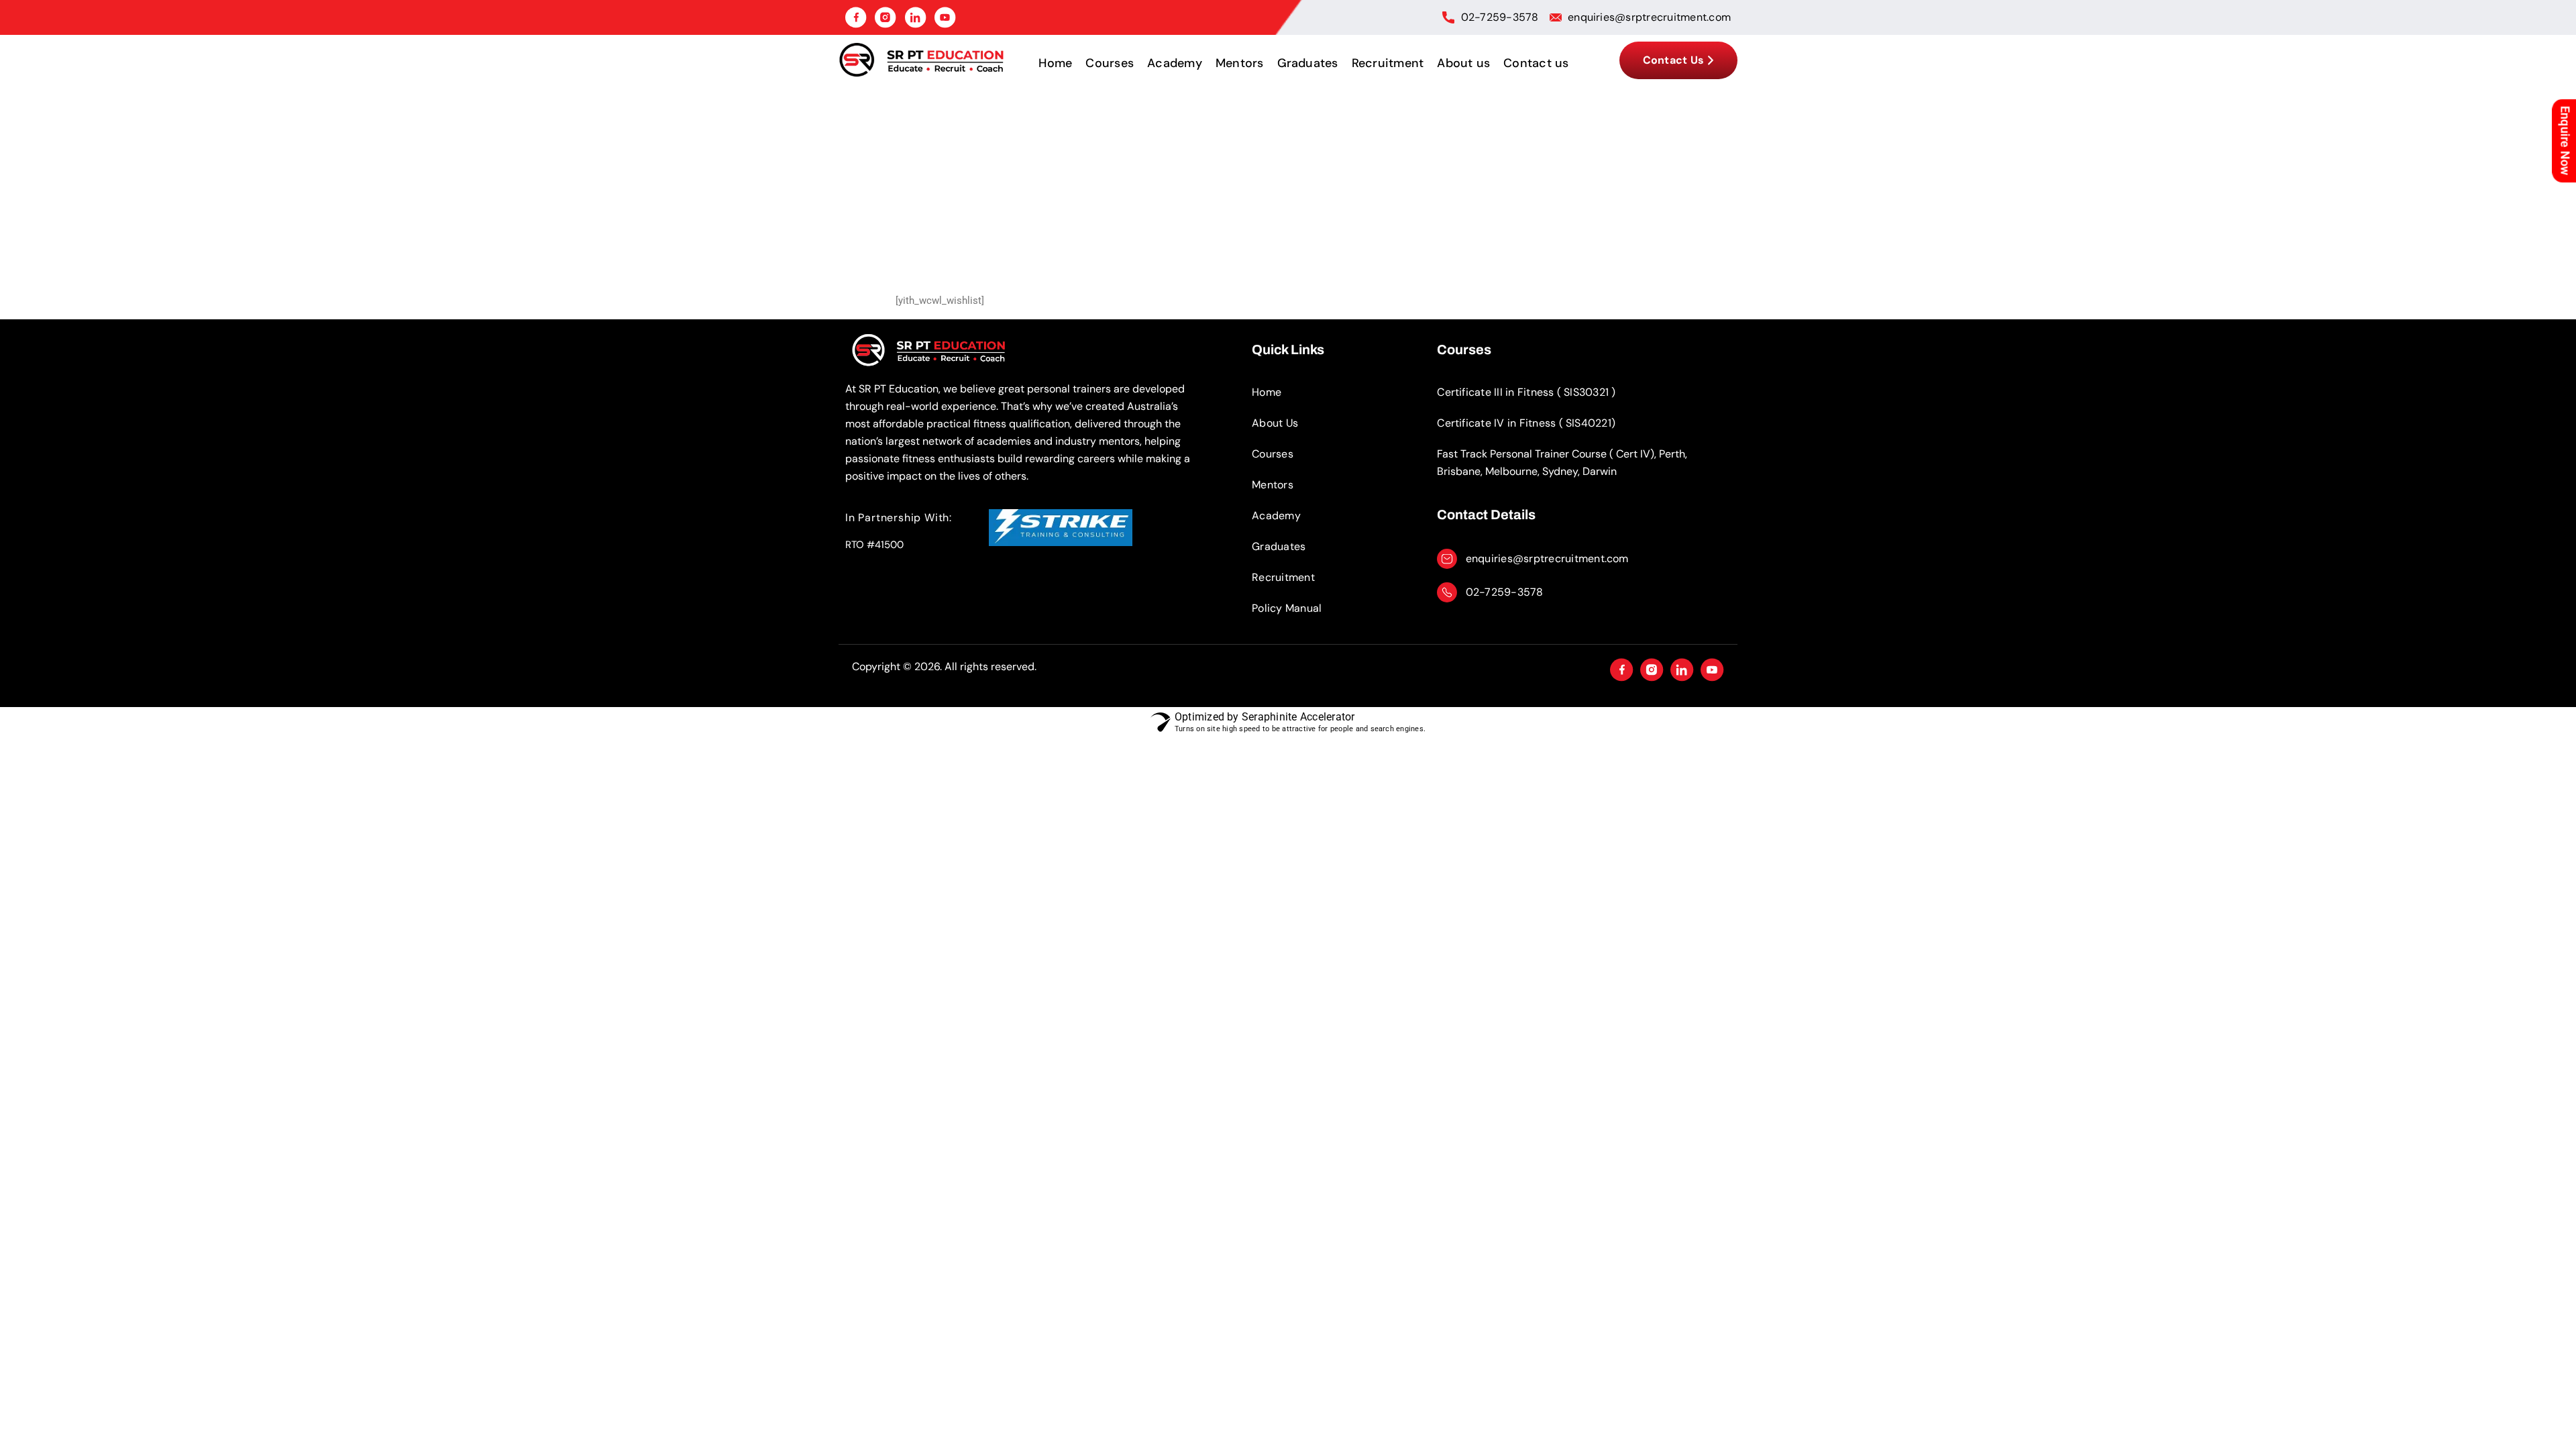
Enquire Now (2566, 141)
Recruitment (1388, 63)
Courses (1110, 63)
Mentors (1240, 63)
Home (1055, 63)
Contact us (1536, 63)
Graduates (1308, 63)
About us (1463, 63)
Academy (1175, 63)
